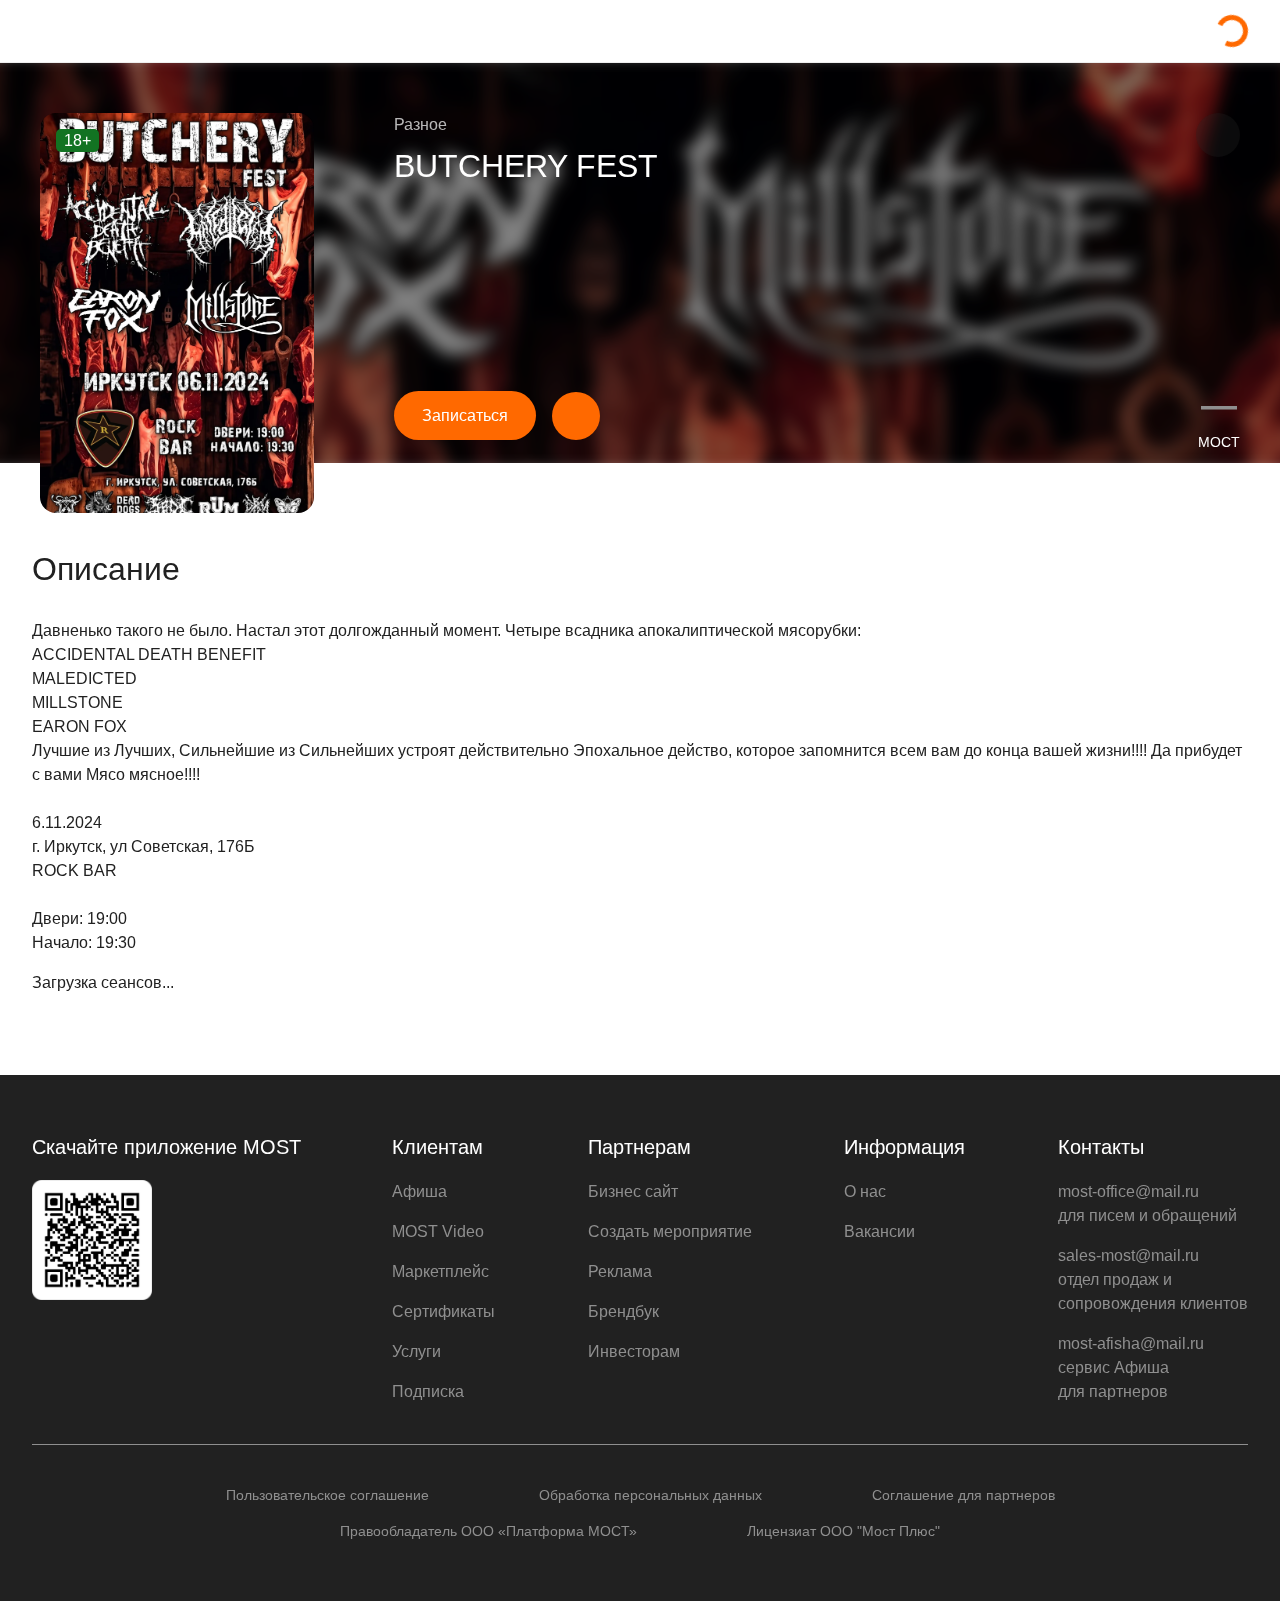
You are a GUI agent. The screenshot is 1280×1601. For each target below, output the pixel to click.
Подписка (428, 1391)
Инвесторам (634, 1351)
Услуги (416, 1351)
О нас (865, 1191)
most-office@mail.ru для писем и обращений (1147, 1203)
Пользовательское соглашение (327, 1495)
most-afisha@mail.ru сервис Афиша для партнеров (1131, 1367)
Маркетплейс (440, 1271)
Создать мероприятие (670, 1231)
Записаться (465, 415)
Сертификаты (443, 1311)
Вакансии (879, 1231)
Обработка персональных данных (650, 1495)
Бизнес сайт (633, 1191)
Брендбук (623, 1311)
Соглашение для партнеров (963, 1495)
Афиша (419, 1191)
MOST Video (438, 1231)
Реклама (620, 1271)
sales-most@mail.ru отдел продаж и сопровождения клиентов (1153, 1279)
